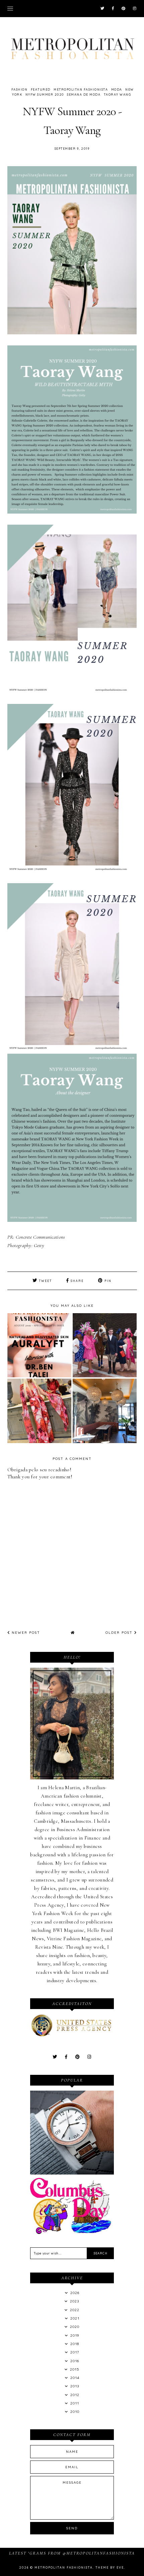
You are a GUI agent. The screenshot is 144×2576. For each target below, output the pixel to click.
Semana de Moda (84, 94)
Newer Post (25, 1633)
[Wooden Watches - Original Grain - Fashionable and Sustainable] (72, 2173)
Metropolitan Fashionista (81, 89)
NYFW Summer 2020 (45, 94)
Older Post (120, 1633)
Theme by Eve (110, 2567)
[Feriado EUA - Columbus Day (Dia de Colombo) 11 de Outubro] (72, 2232)
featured (41, 89)
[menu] (10, 8)
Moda (117, 89)
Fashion (20, 89)
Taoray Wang (118, 94)
